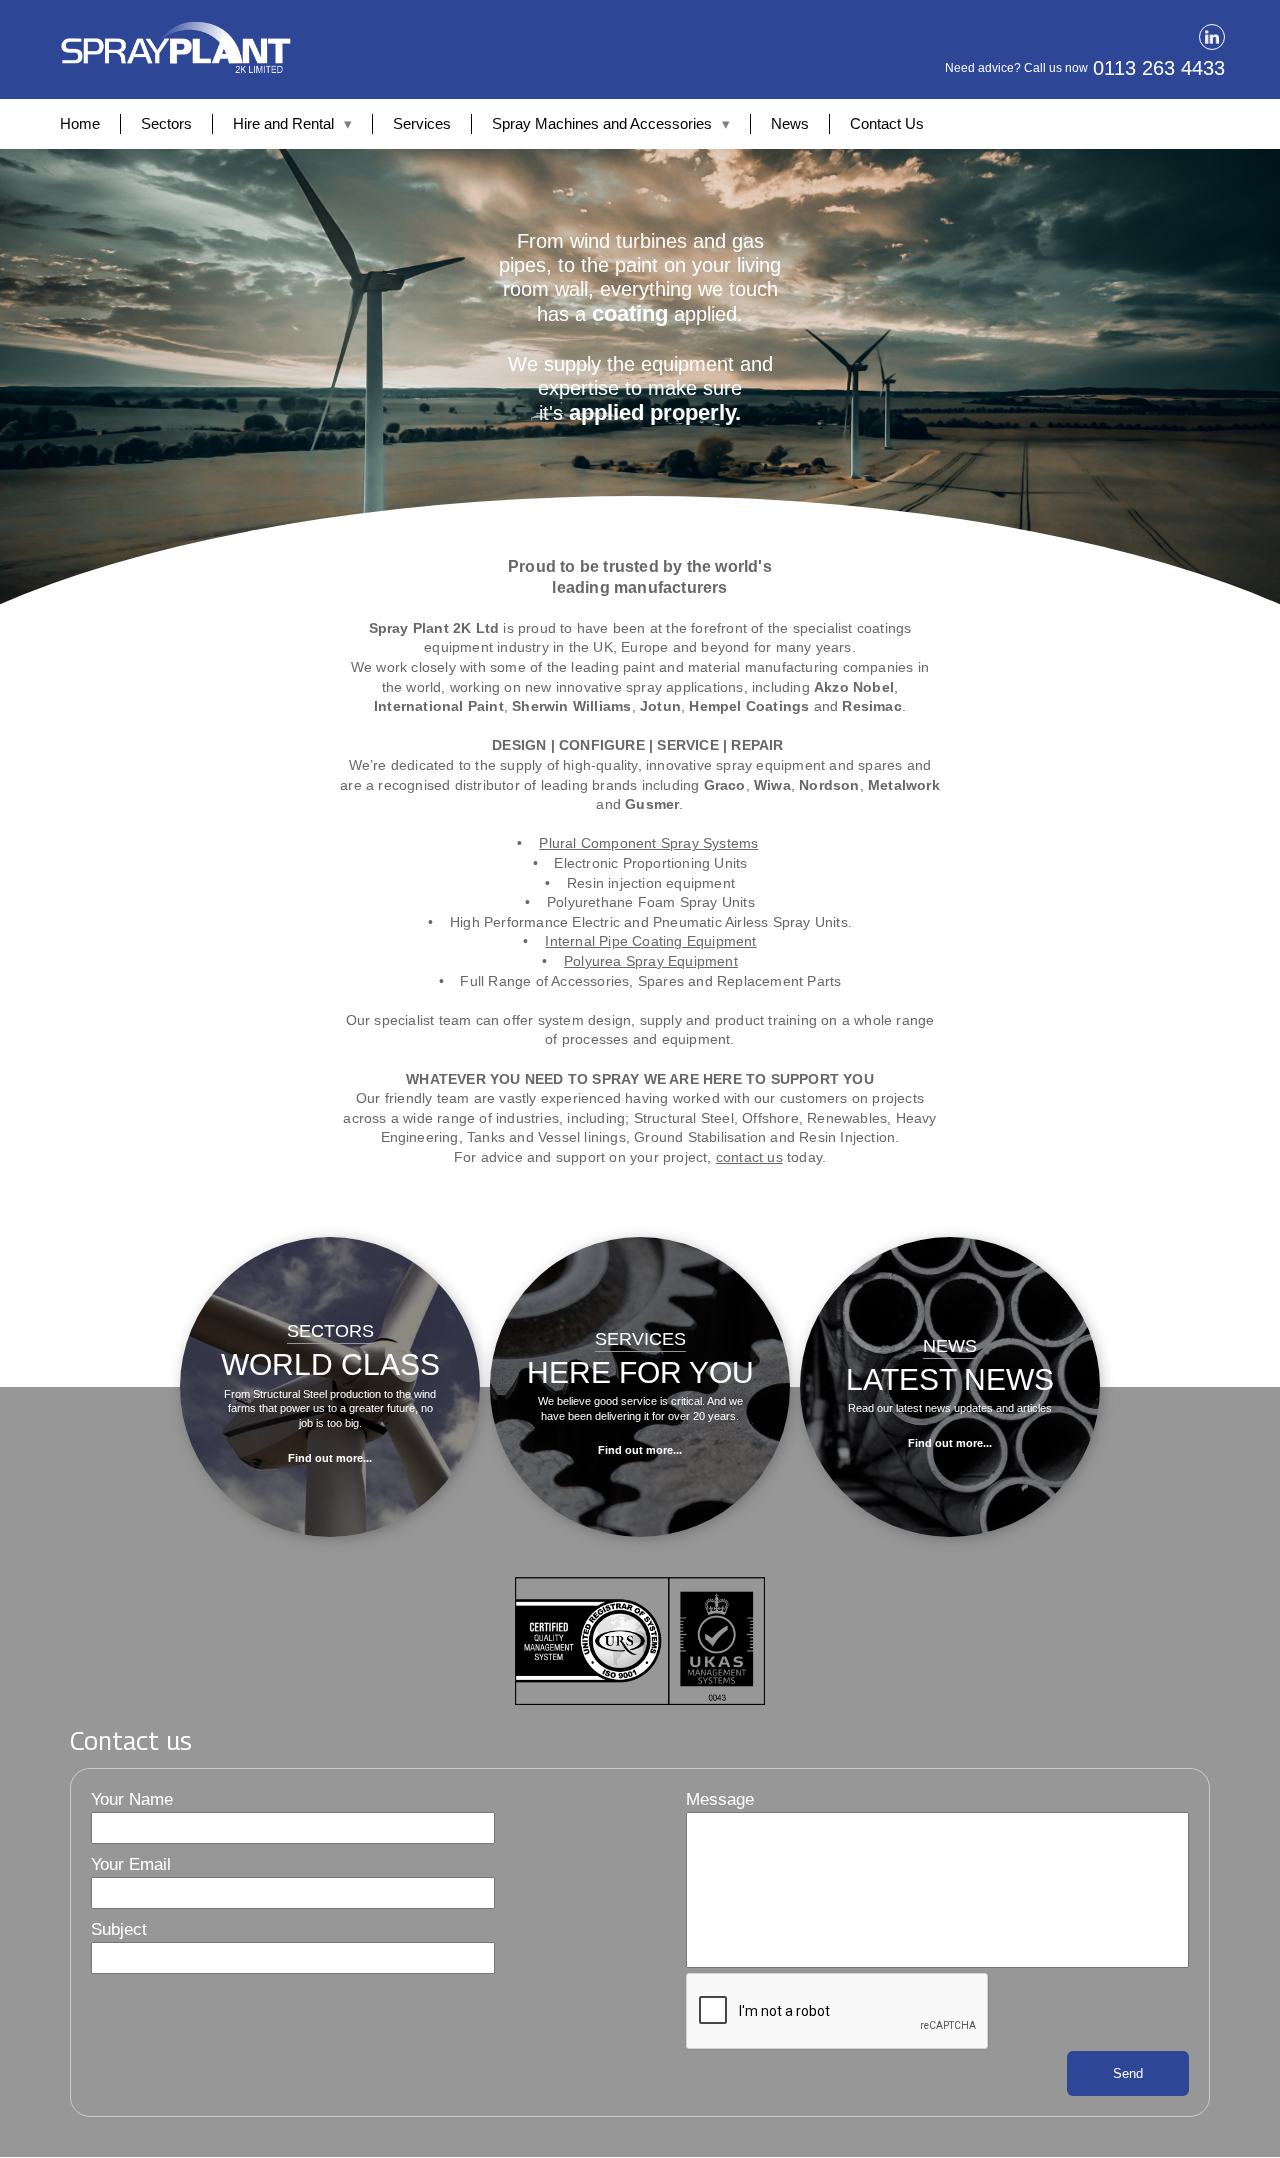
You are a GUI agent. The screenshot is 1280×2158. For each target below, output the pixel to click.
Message (720, 1799)
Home (80, 123)
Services (422, 123)
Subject (119, 1929)
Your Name (132, 1799)
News (790, 123)
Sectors (166, 123)
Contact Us (887, 123)
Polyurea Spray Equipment (651, 961)
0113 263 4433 (1159, 68)
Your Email (131, 1864)
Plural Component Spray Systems (648, 843)
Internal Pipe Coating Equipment (650, 941)
